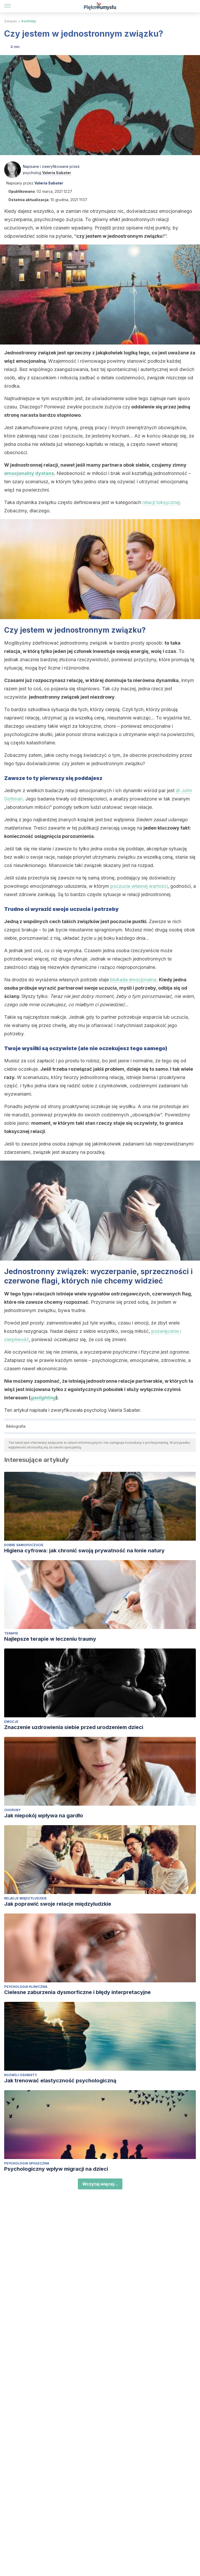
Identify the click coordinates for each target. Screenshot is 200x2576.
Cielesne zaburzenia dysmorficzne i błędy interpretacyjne (77, 1992)
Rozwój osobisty (21, 2075)
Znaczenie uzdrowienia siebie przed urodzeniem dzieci (74, 1727)
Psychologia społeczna (27, 2163)
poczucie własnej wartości (139, 886)
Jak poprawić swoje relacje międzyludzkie (58, 1904)
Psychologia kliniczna (26, 1987)
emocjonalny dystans (29, 473)
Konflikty (29, 21)
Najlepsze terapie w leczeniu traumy (50, 1639)
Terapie (11, 1633)
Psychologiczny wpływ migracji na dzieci (56, 2169)
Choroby (12, 1810)
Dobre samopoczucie (24, 1545)
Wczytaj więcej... (100, 2184)
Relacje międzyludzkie (26, 1898)
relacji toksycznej (161, 502)
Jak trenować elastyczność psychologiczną (60, 2081)
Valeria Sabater (57, 173)
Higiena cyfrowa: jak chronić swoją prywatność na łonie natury (84, 1551)
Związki (10, 21)
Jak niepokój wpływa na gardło (44, 1816)
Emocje (11, 1722)
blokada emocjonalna (133, 980)
